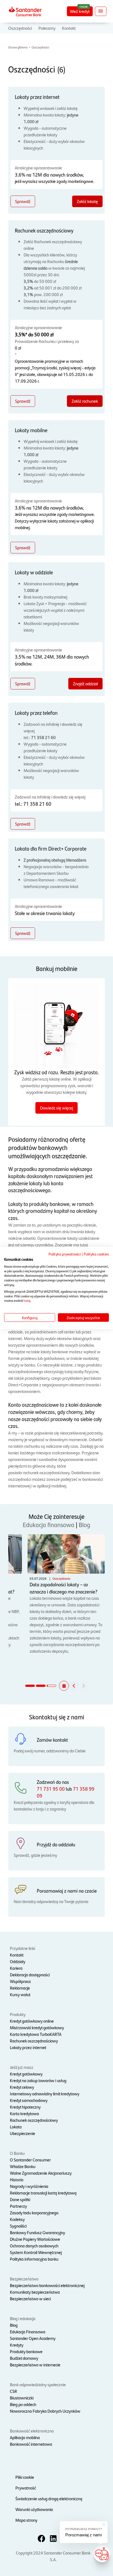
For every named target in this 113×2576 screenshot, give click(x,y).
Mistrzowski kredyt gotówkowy (37, 2027)
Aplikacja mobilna (25, 2437)
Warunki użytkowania (34, 2509)
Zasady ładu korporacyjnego (34, 2213)
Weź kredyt (80, 11)
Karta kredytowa (24, 2113)
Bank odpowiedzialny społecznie (38, 2384)
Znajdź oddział (85, 684)
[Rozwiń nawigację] (101, 11)
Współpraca (20, 1981)
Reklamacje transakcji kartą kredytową (43, 2193)
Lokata (16, 2127)
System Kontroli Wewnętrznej (36, 2252)
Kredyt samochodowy (29, 2100)
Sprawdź (23, 201)
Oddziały (18, 1961)
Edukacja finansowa (49, 1524)
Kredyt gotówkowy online (32, 2021)
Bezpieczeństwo (24, 2279)
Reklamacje (20, 1988)
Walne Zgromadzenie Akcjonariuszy (41, 2173)
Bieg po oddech (23, 2404)
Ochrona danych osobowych (34, 2246)
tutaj (27, 1300)
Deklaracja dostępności (30, 1975)
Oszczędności (20, 28)
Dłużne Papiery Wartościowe (35, 2239)
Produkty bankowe (26, 2351)
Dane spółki (20, 2199)
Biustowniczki (22, 2398)
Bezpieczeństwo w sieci (30, 2298)
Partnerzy (18, 2206)
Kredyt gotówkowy (26, 2074)
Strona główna (18, 47)
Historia (17, 2179)
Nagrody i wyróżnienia (29, 2186)
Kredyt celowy (22, 2087)
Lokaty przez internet (28, 2047)
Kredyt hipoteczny (25, 2107)
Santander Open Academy (33, 2338)
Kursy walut (20, 1994)
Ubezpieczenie (22, 2133)
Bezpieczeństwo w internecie (35, 2365)
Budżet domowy (24, 2358)
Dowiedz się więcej (56, 1108)
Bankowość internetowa (31, 2444)
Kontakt (69, 28)
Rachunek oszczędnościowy (34, 2041)
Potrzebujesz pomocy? (84, 2529)
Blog (84, 1524)
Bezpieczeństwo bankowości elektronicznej (47, 2285)
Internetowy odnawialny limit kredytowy (45, 2094)
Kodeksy (17, 2219)
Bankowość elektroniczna (32, 2431)
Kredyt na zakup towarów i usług (38, 2080)
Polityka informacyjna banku (34, 2259)
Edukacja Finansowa (28, 2332)
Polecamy (47, 28)
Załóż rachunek (85, 401)
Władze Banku (23, 2166)
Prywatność (26, 2488)
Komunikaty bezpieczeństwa (35, 2292)
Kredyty (17, 2345)
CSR (13, 2391)
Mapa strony (26, 2520)
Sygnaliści (18, 2226)
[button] (64, 1686)
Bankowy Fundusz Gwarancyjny (37, 2232)
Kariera (16, 1968)
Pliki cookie (25, 2477)
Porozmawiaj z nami (84, 2535)
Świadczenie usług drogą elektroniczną (49, 2498)
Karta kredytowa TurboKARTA (36, 2034)
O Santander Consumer (30, 2160)
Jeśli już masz (22, 2067)
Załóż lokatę (87, 201)
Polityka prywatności (65, 1254)
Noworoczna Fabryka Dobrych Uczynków (45, 2411)
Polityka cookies (96, 1254)
